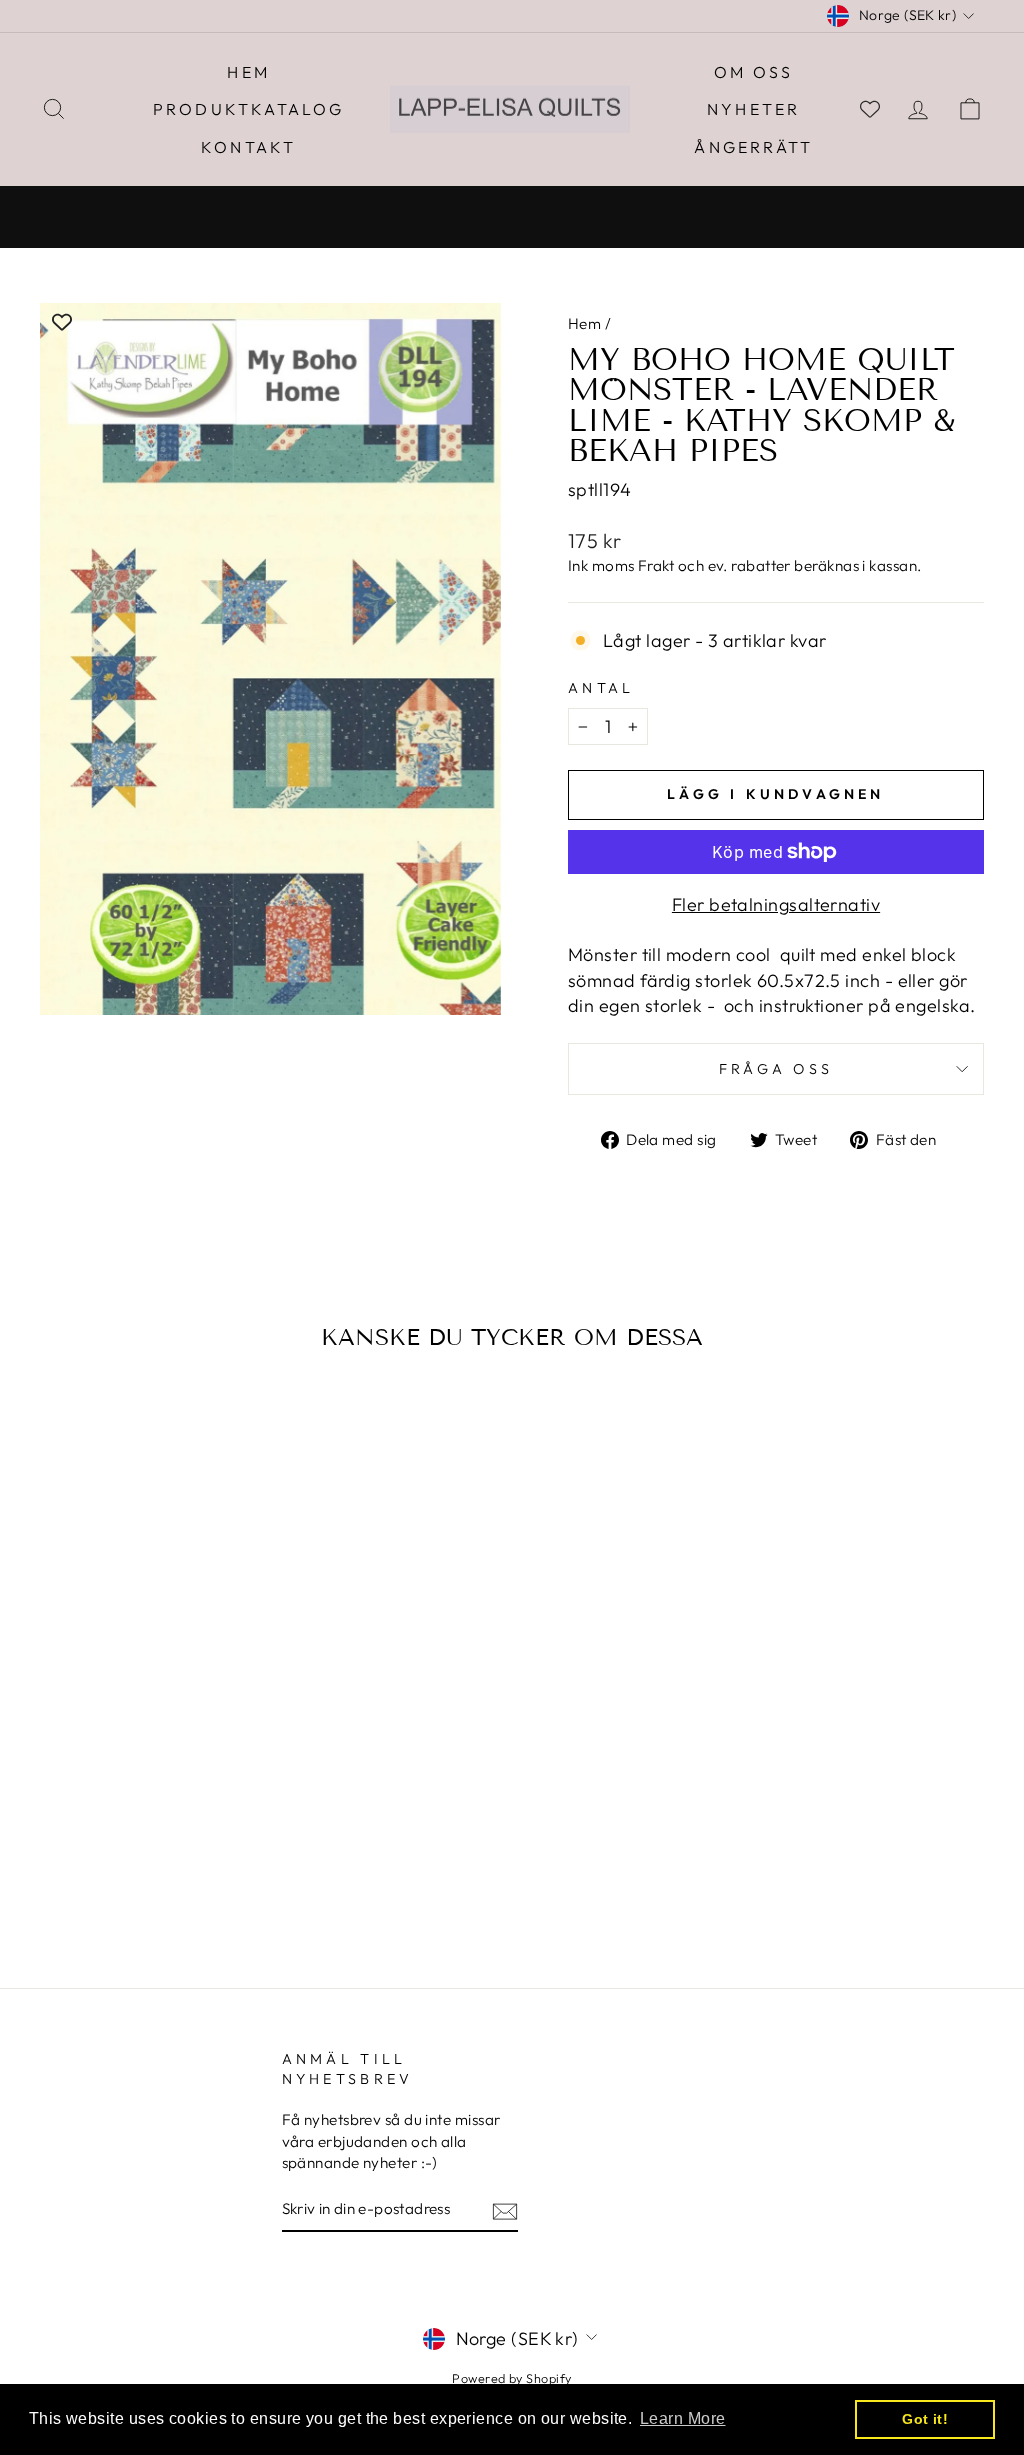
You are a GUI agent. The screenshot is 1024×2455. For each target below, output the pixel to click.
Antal (601, 688)
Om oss (753, 72)
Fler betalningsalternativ (776, 904)
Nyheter (753, 109)
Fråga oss (776, 1069)
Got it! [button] (925, 2419)
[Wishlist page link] (870, 109)
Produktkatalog (249, 109)
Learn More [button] (683, 2418)
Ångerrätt (753, 147)
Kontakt (248, 147)
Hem (248, 72)
